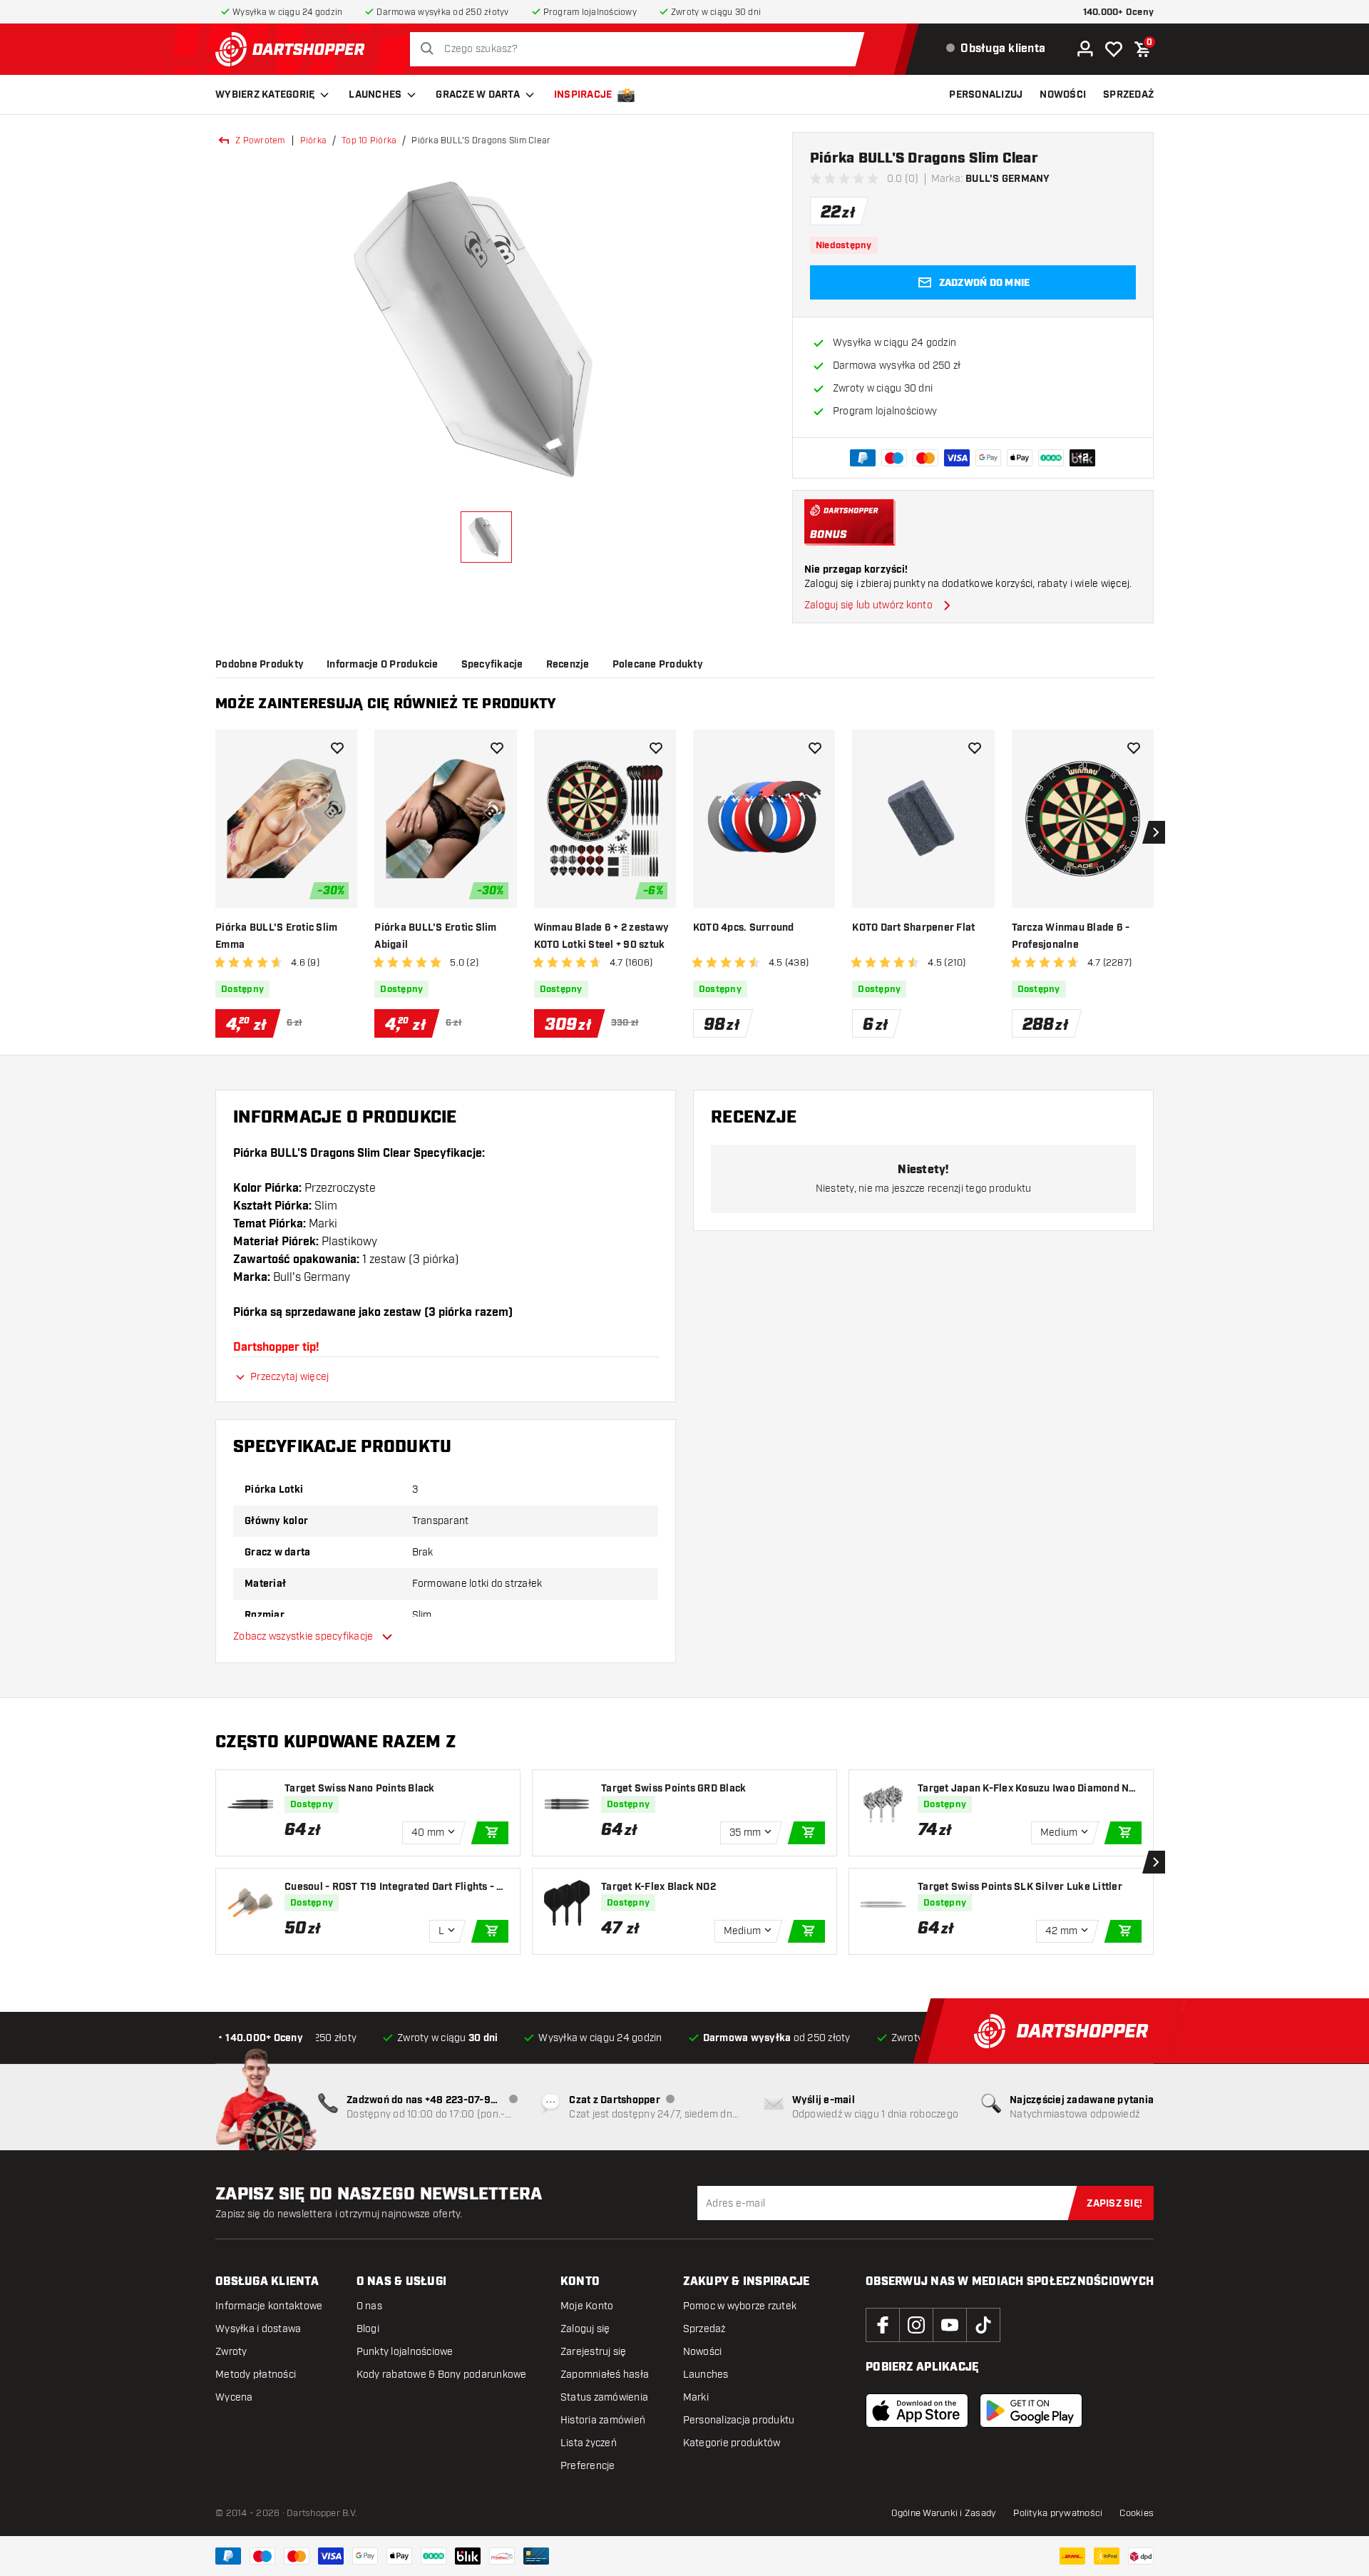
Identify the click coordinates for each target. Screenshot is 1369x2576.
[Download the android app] (1031, 2411)
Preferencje (588, 2466)
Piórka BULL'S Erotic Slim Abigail (435, 936)
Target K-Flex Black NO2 (658, 1887)
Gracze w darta (478, 95)
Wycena (234, 2397)
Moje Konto (587, 2306)
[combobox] (641, 49)
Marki (696, 2397)
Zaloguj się (585, 2329)
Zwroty (231, 2352)
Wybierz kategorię (265, 95)
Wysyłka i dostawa (258, 2329)
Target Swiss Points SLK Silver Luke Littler (1020, 1887)
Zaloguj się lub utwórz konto (868, 605)
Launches (375, 95)
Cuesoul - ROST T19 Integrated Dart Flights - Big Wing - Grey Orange (395, 1887)
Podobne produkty (260, 665)
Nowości (703, 2352)
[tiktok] (983, 2325)
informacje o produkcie (383, 665)
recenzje (568, 665)
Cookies (1137, 2513)
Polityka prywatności (1058, 2513)
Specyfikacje (492, 665)
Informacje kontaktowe (269, 2306)
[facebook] (883, 2325)
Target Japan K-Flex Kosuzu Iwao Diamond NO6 (1027, 1789)
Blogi (368, 2329)
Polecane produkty (658, 665)
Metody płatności (256, 2375)
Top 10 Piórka (369, 140)
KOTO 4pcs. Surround (744, 928)
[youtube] (950, 2325)
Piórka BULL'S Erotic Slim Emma (276, 936)
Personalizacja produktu (739, 2420)
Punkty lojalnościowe (405, 2352)
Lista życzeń (589, 2443)
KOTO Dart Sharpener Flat (913, 928)
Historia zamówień (603, 2420)
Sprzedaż (704, 2329)
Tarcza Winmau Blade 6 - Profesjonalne (1071, 936)
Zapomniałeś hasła (605, 2375)
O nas (369, 2306)
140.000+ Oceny (1119, 12)
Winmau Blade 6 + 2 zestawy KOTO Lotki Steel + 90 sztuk (602, 936)
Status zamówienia (604, 2397)
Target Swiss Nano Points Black (360, 1789)
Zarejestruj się (594, 2352)
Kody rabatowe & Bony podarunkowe (442, 2375)
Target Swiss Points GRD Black (673, 1789)
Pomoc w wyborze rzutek (740, 2306)
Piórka (314, 140)
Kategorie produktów (732, 2443)
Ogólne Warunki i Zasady (944, 2513)
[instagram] (916, 2325)
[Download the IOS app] (917, 2411)
